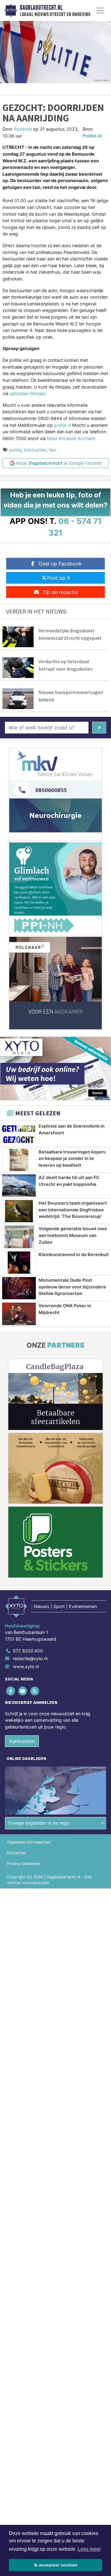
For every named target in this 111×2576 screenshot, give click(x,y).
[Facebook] (11, 1691)
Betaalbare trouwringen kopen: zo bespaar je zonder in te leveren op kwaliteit (72, 1158)
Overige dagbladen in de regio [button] (39, 1823)
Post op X (59, 578)
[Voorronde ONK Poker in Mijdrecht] (19, 1314)
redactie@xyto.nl (30, 1658)
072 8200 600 (28, 1651)
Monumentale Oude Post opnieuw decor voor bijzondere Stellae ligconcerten (72, 1287)
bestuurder (35, 450)
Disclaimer (16, 1853)
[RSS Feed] (35, 1691)
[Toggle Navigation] (100, 10)
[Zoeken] (99, 728)
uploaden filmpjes (28, 393)
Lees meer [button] (89, 2549)
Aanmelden (22, 1741)
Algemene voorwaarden (29, 1842)
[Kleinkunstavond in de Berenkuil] (19, 1263)
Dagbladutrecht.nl (41, 8)
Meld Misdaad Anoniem (71, 438)
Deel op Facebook (60, 564)
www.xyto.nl (26, 1666)
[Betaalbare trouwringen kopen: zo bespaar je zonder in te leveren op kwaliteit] (19, 1160)
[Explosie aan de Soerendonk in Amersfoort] (19, 1134)
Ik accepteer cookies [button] (56, 2565)
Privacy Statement (24, 1864)
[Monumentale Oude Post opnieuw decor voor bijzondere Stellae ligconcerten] (19, 1288)
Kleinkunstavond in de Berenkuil (74, 1254)
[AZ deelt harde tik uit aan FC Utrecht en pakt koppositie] (19, 1186)
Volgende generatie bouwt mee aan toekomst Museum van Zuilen (73, 1235)
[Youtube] (23, 1691)
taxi (52, 450)
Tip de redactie (60, 592)
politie (15, 450)
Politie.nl (92, 136)
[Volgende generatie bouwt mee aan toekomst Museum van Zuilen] (19, 1237)
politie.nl (62, 425)
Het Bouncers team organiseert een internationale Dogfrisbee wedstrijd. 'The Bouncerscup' (73, 1210)
